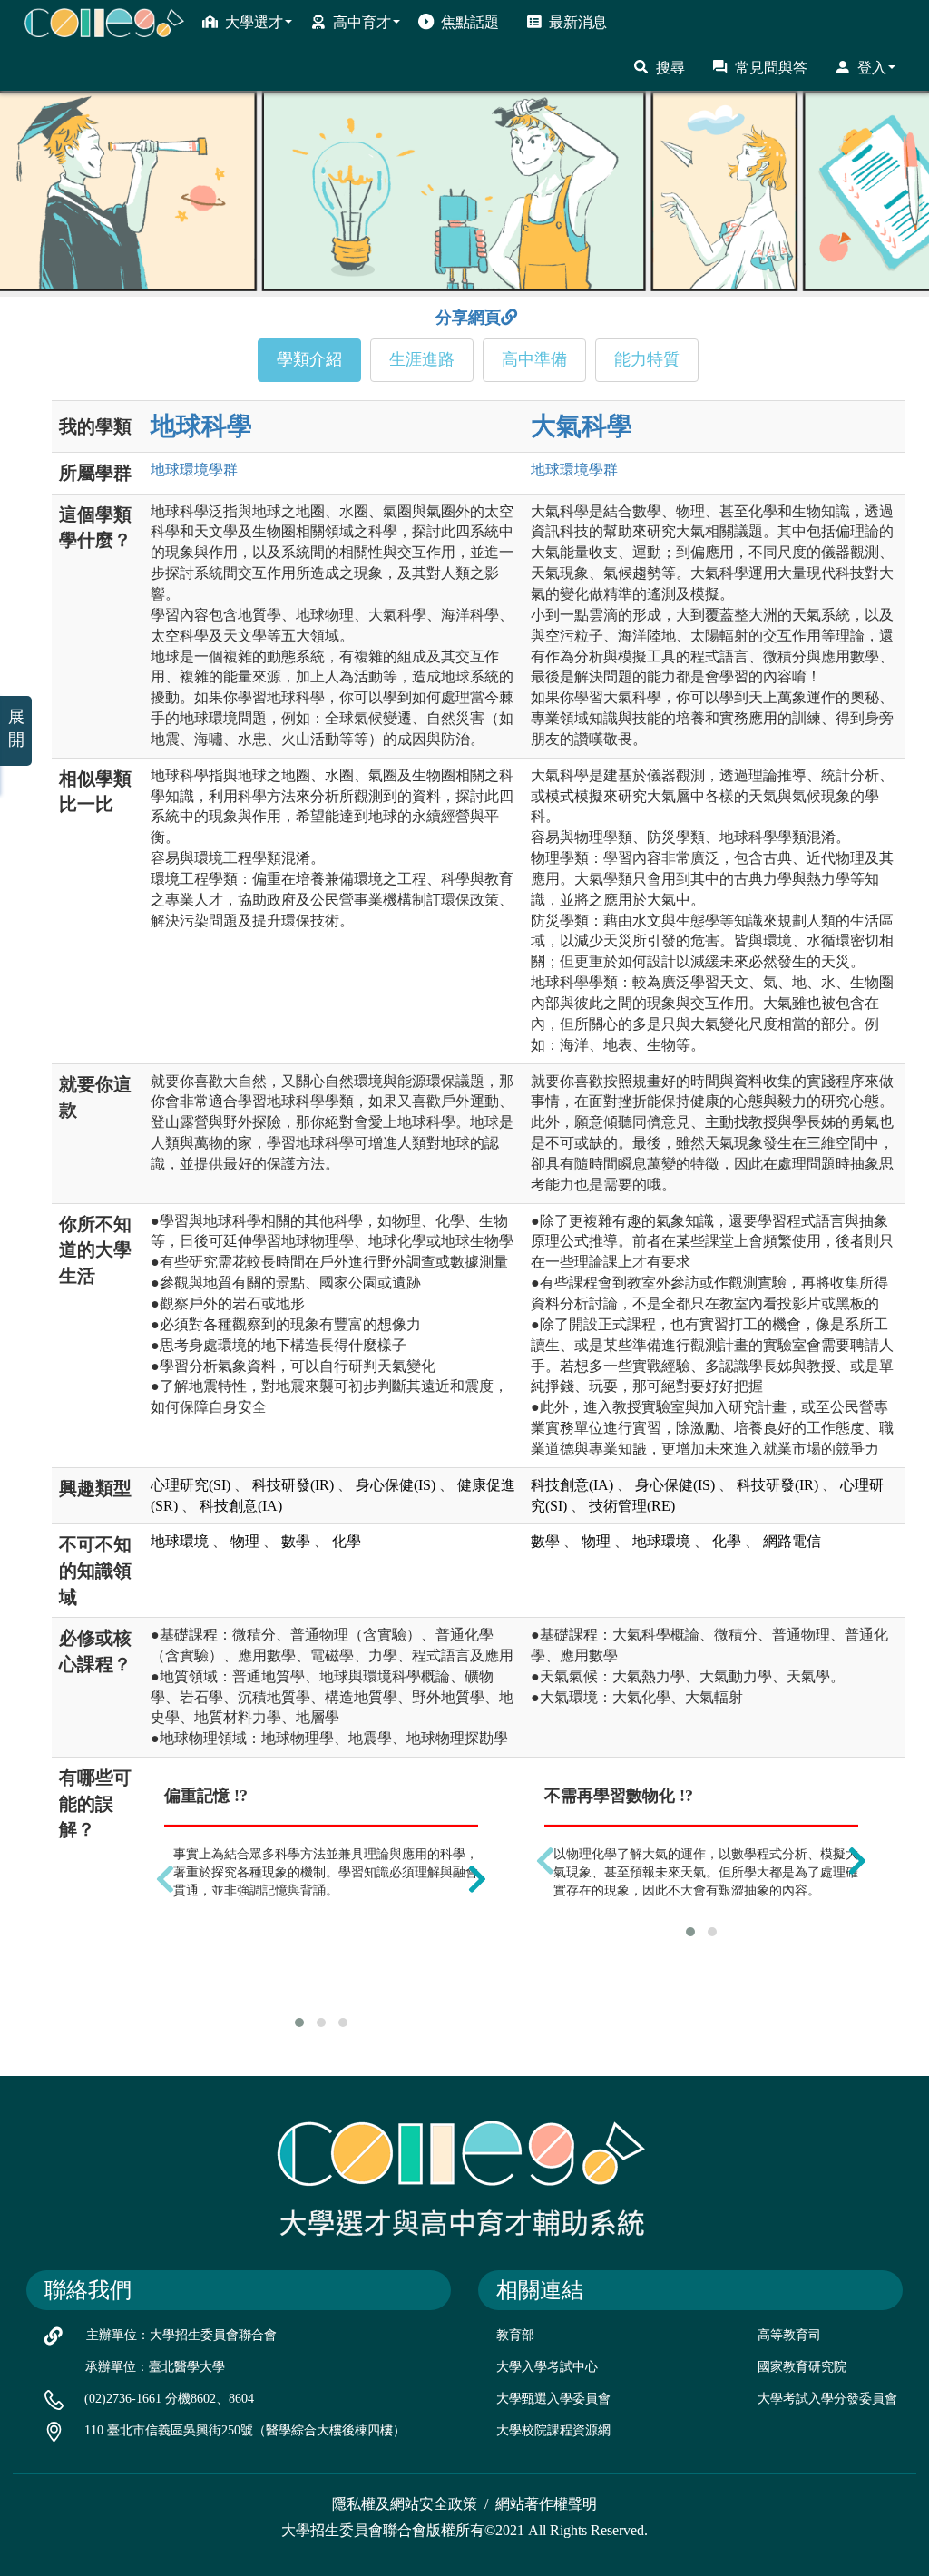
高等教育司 (789, 2335)
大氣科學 (582, 426)
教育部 (515, 2335)
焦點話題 (470, 22)
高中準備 (534, 359)
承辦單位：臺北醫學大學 (155, 2367)
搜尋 (670, 68)
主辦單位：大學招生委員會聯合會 (181, 2335)
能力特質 (647, 359)
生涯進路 (422, 359)
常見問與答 (771, 68)
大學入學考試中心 (547, 2367)
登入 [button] (872, 68)
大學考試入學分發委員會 (827, 2399)
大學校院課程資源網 (553, 2430)
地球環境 (194, 470)
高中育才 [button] (362, 22)
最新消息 (578, 22)
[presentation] (165, 1878)
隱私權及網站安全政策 (405, 2504)
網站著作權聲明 (546, 2504)
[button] (299, 2023)
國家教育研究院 (802, 2367)
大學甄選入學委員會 (553, 2399)
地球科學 (201, 426)
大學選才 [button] (254, 22)
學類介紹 (309, 359)
